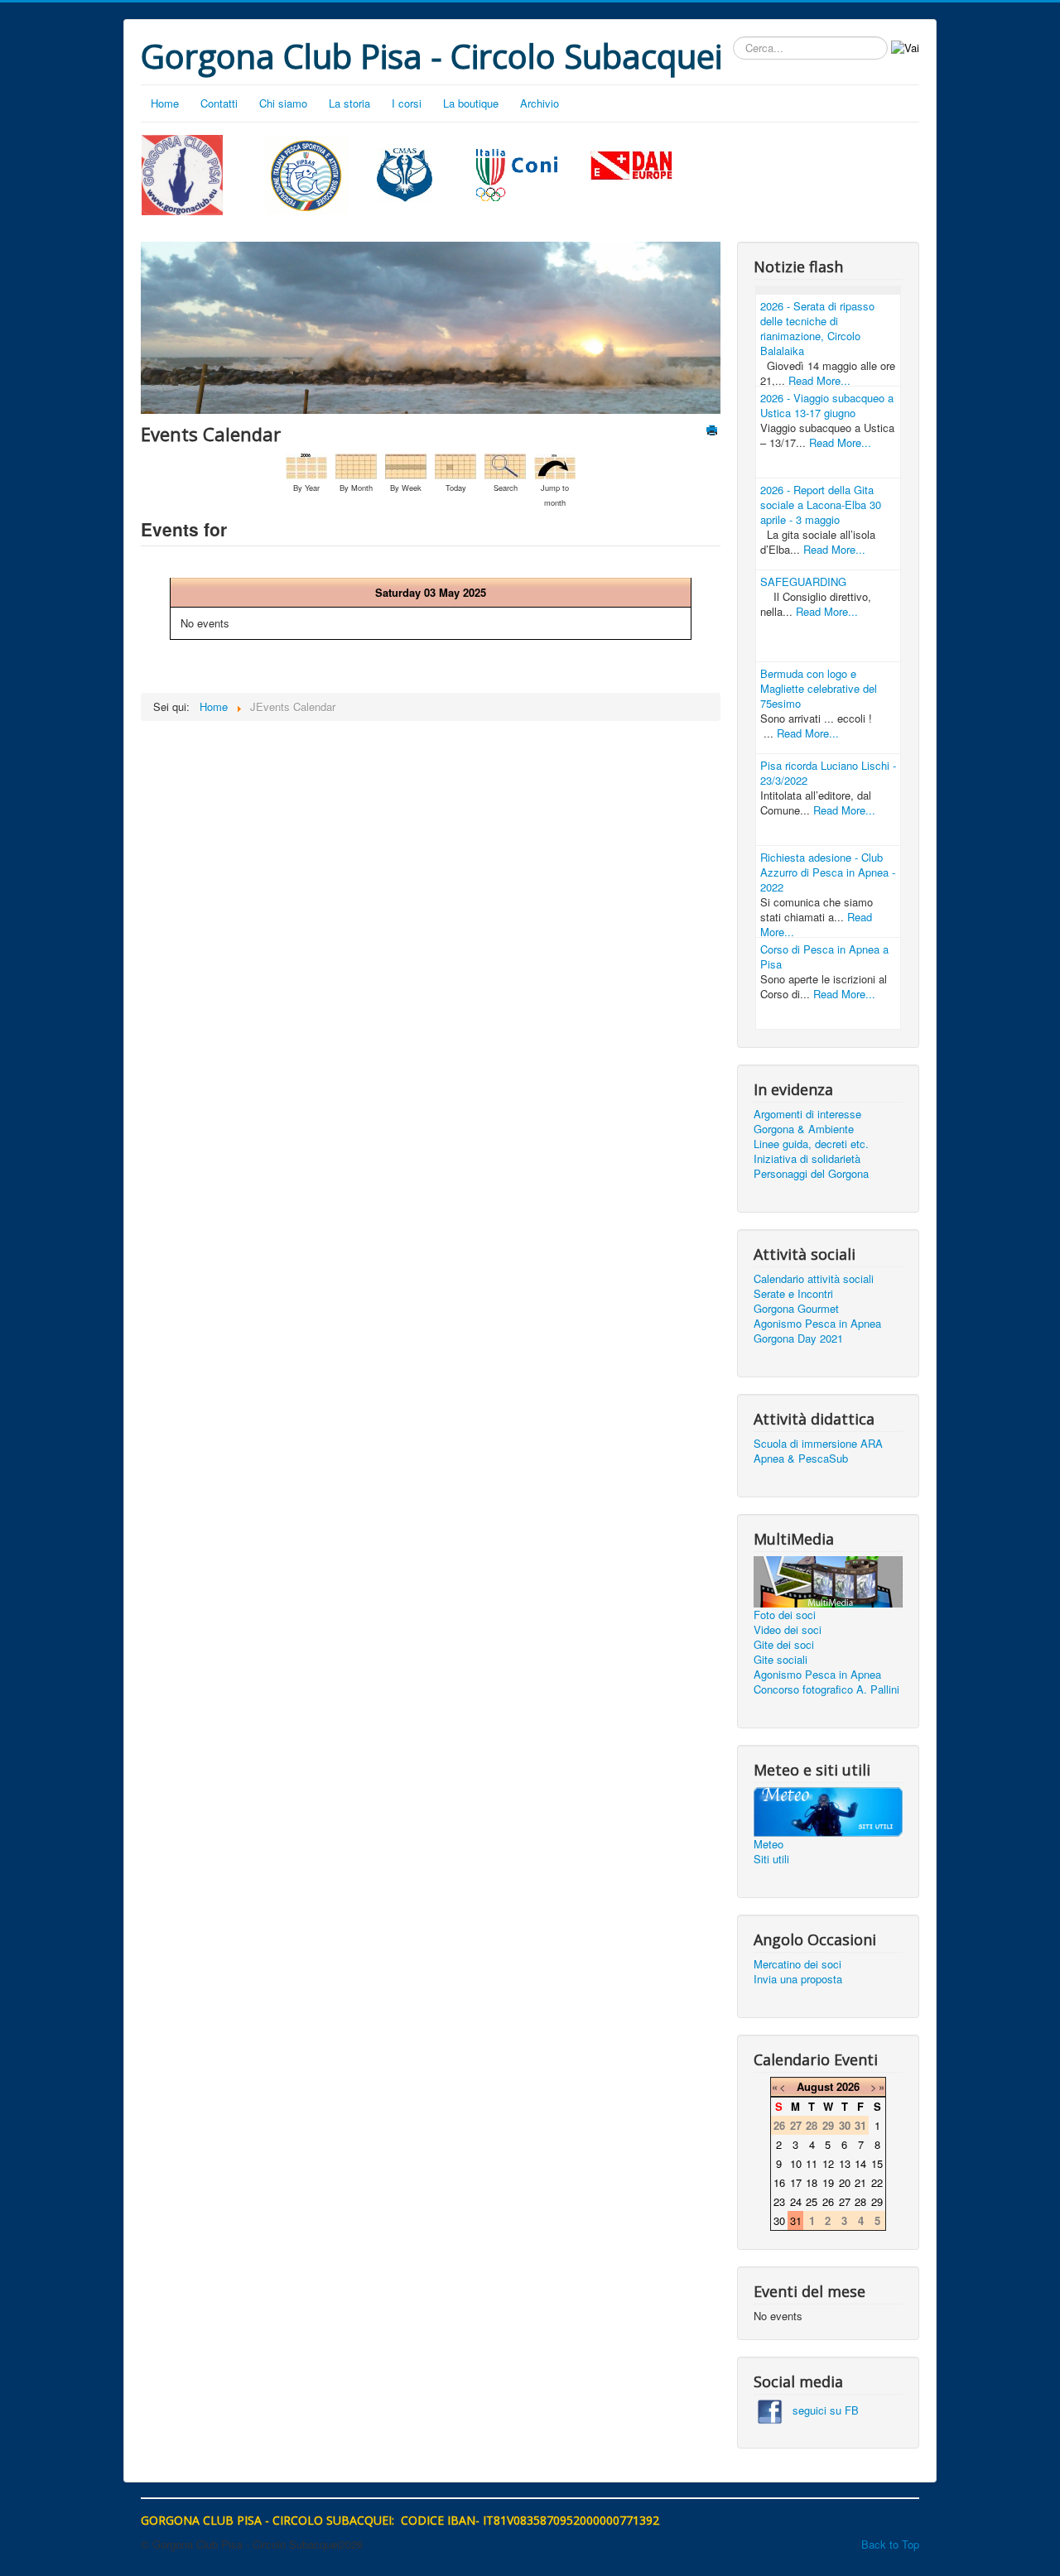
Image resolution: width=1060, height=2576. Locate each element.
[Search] (505, 465)
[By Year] (306, 465)
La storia (349, 103)
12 (828, 2163)
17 (796, 2182)
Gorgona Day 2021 (798, 1338)
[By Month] (356, 465)
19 (828, 2182)
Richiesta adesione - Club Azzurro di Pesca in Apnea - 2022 (828, 872)
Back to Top (890, 2544)
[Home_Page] (182, 173)
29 (877, 2201)
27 (845, 2201)
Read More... (819, 380)
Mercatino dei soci (797, 1964)
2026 (848, 2086)
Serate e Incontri (793, 1294)
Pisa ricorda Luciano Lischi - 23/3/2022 (828, 773)
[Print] (713, 432)
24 (796, 2201)
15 (877, 2163)
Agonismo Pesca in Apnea (817, 1324)
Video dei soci (788, 1630)
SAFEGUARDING (803, 582)
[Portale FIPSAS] (307, 175)
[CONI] (517, 173)
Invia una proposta (798, 1979)
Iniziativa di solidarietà (807, 1159)
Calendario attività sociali (814, 1279)
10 (796, 2163)
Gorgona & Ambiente (804, 1129)
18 (812, 2182)
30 (779, 2220)
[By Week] (406, 465)
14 (860, 2163)
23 (779, 2201)
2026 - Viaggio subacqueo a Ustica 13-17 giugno (827, 405)
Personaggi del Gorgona (811, 1174)
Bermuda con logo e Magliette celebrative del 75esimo (819, 688)
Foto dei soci (785, 1615)
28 (860, 2201)
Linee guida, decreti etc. (811, 1144)
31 (796, 2220)
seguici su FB (821, 2410)
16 (779, 2182)
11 (812, 2163)
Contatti (219, 103)
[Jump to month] (555, 465)
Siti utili (771, 1859)
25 (812, 2201)
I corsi (407, 103)
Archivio (540, 103)
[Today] (455, 465)
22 (877, 2182)
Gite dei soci (784, 1645)
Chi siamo (283, 103)
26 (828, 2201)
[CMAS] (405, 173)
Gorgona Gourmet (796, 1309)
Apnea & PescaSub (801, 1459)
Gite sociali (781, 1660)
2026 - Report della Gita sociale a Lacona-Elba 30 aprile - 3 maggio (821, 505)
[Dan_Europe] (632, 166)
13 (845, 2163)
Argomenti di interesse (807, 1114)
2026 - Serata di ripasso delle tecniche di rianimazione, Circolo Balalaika (817, 328)
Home (165, 103)
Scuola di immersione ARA (818, 1444)
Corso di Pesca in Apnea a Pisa (824, 956)
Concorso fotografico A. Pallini (826, 1689)
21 (860, 2182)
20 (845, 2182)
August (815, 2086)
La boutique (471, 103)
